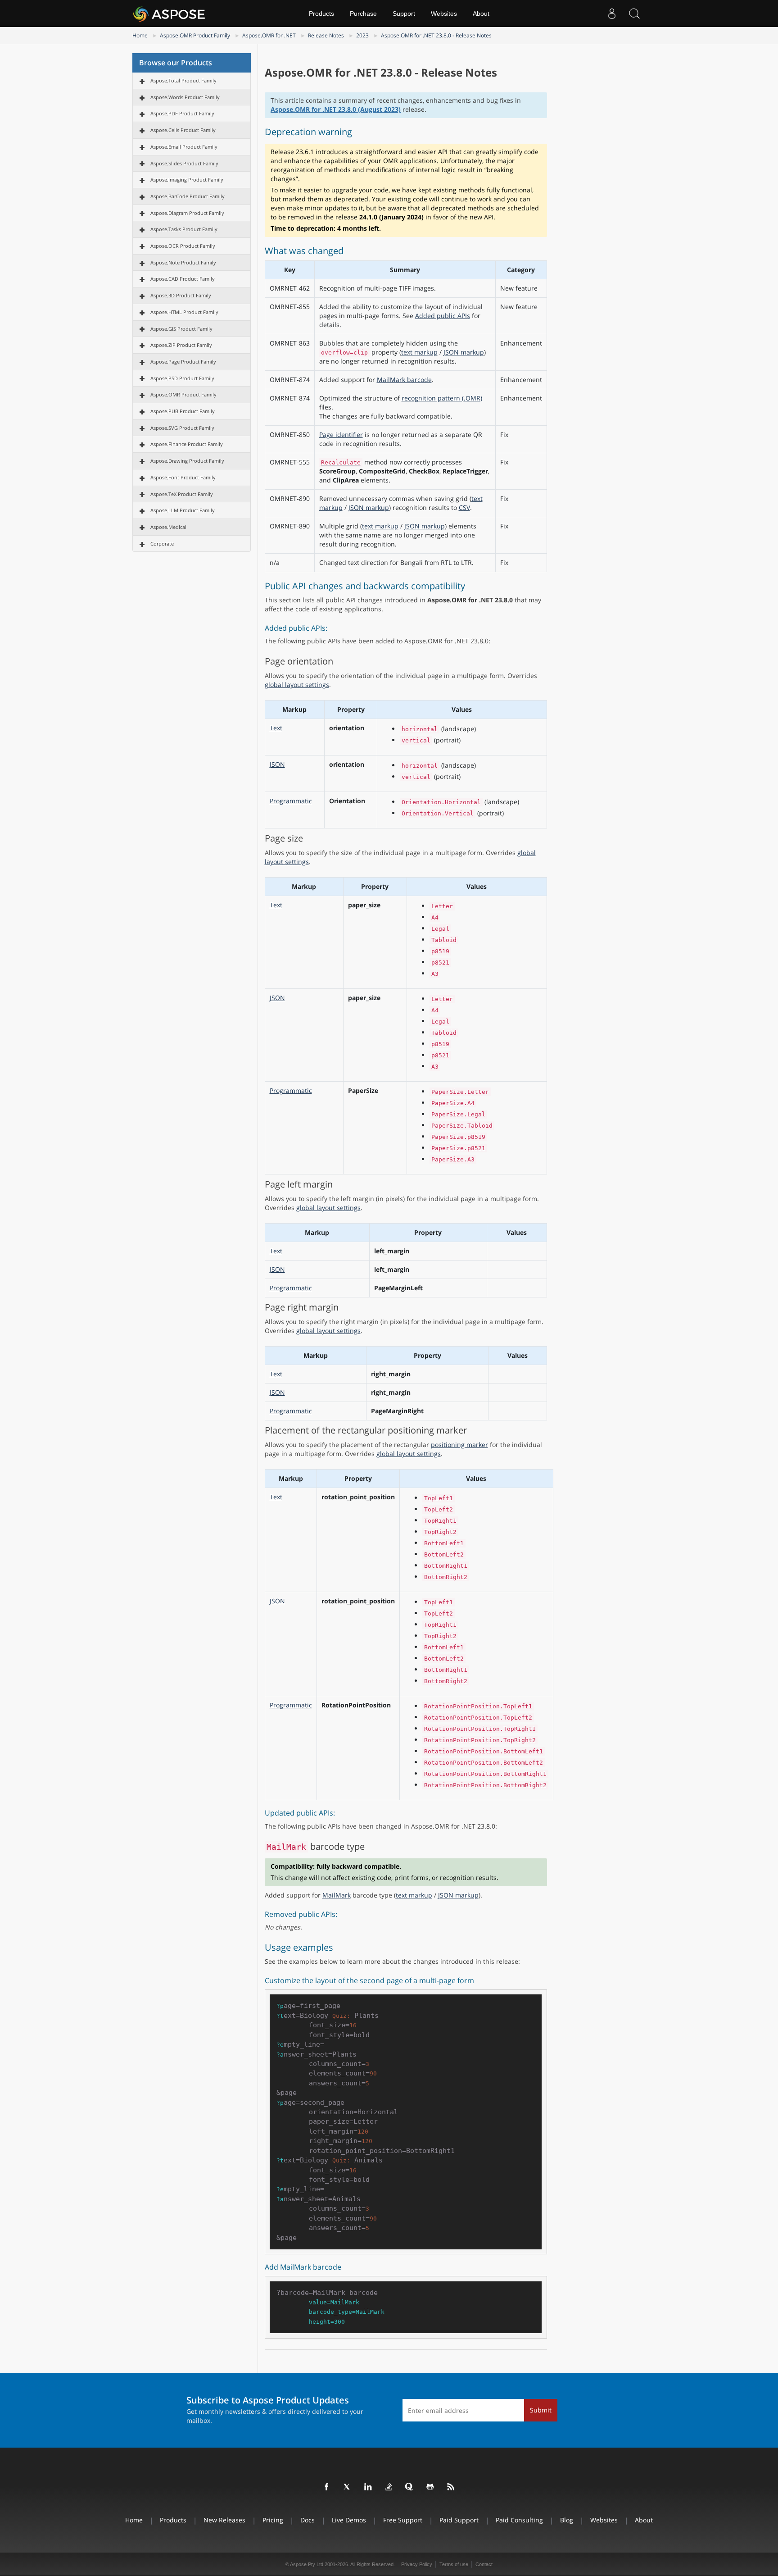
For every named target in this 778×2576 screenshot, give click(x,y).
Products (321, 14)
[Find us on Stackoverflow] (389, 2487)
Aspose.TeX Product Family (182, 494)
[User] (612, 14)
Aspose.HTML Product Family (184, 312)
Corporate (162, 544)
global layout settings (297, 685)
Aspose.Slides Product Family (184, 163)
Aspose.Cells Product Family (183, 130)
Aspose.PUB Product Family (183, 411)
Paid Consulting (519, 2520)
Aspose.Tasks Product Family (184, 229)
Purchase (363, 14)
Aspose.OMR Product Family (195, 35)
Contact (484, 2564)
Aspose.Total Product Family (183, 80)
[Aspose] (170, 14)
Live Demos (349, 2520)
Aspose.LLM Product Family (183, 510)
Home (140, 35)
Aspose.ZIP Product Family (181, 345)
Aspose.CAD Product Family (183, 279)
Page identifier (341, 435)
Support (404, 14)
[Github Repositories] (430, 2487)
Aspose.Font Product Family (183, 477)
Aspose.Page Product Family (183, 362)
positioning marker (459, 1445)
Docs (308, 2520)
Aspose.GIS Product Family (181, 329)
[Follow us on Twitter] (348, 2487)
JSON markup (464, 352)
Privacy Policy (417, 2564)
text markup (419, 352)
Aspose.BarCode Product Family (188, 196)
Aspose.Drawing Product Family (187, 461)
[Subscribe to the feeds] (451, 2487)
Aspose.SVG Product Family (182, 428)
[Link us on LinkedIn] (368, 2487)
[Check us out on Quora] (410, 2487)
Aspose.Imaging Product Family (187, 180)
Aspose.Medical (168, 527)
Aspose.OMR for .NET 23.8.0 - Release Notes (436, 35)
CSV (464, 507)
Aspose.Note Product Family (183, 262)
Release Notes (326, 35)
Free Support (403, 2520)
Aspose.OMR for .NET (269, 35)
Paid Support (459, 2520)
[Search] (634, 14)
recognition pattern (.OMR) (442, 398)
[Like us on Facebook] (327, 2487)
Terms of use (454, 2564)
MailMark (337, 1895)
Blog (567, 2520)
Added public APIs (443, 316)
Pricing (273, 2520)
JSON (277, 764)
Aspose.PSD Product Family (182, 378)
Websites (444, 14)
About (481, 14)
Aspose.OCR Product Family (183, 246)
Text (276, 728)
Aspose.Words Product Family (185, 97)
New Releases (224, 2520)
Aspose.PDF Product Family (182, 113)
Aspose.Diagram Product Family (187, 213)
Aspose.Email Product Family (184, 147)
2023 (362, 35)
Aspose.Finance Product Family (187, 444)
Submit (541, 2410)
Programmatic (291, 801)
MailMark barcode (404, 380)
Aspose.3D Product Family (181, 295)
